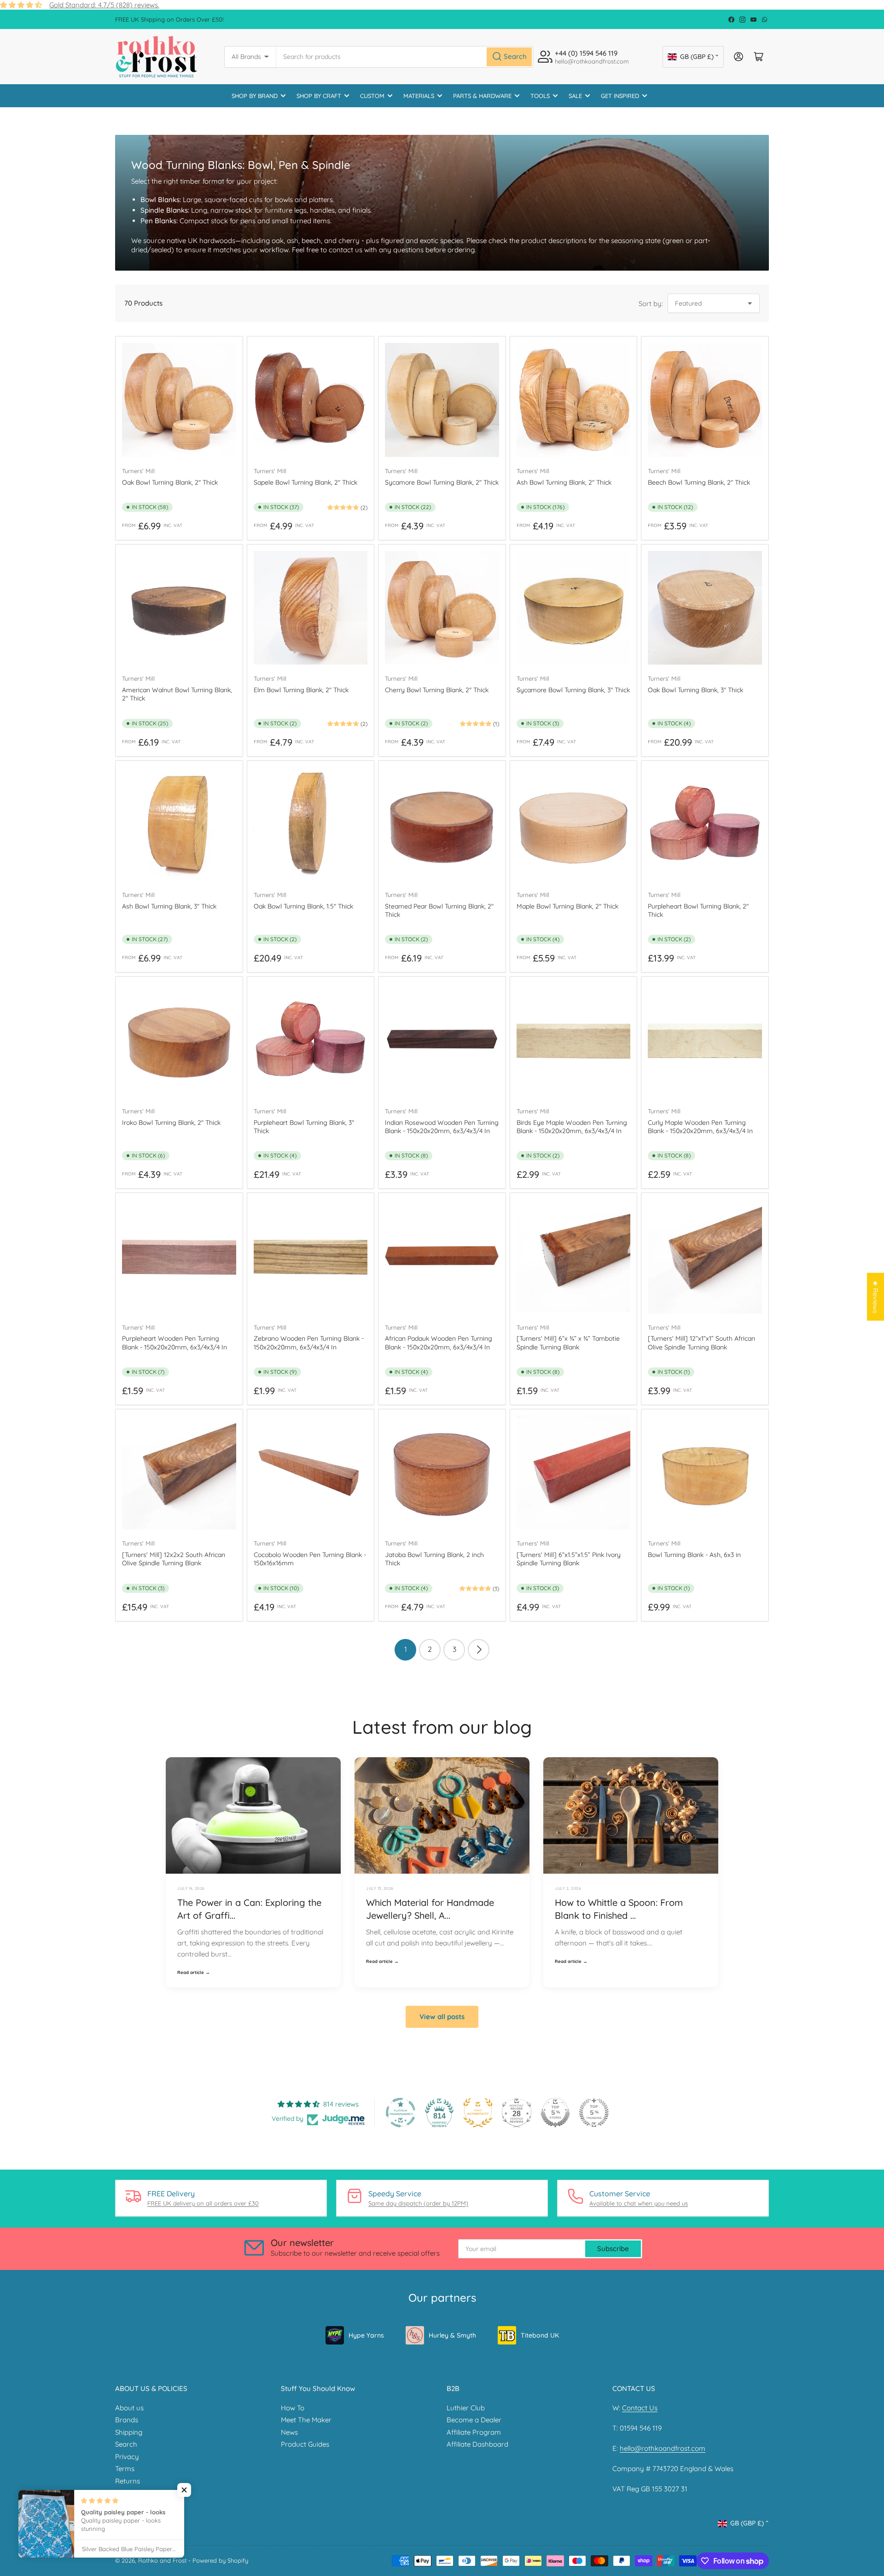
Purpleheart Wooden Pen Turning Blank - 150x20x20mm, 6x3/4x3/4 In (174, 1343)
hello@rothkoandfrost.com (663, 2448)
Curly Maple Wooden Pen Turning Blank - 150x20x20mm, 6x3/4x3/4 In (700, 1127)
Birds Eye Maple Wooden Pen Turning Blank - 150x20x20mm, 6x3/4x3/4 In (572, 1127)
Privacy (127, 2457)
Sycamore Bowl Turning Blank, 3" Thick (573, 690)
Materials (419, 96)
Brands (127, 2420)
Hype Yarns (366, 2335)
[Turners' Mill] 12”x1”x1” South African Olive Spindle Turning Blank (701, 1343)
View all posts (442, 2017)
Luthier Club (466, 2408)
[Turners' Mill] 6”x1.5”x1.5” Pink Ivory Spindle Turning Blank (569, 1559)
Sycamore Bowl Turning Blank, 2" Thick (442, 482)
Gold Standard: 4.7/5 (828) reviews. (104, 5)
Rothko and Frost (162, 2560)
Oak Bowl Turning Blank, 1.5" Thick (303, 906)
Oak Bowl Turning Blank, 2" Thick (170, 482)
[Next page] (479, 1650)
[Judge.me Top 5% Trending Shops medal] (594, 2113)
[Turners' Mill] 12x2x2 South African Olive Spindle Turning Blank (174, 1559)
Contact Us (640, 2408)
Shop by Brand (255, 96)
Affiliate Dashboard (477, 2444)
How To (293, 2408)
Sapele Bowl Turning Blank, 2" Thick (305, 482)
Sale (575, 96)
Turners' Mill (138, 471)
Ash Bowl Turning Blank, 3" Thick (169, 906)
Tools (540, 96)
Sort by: (651, 304)
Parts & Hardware (482, 96)
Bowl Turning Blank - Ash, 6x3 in (694, 1555)
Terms (125, 2469)
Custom (372, 96)
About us (129, 2408)
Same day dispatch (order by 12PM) (418, 2203)
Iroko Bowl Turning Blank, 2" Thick (171, 1123)
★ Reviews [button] (875, 1297)
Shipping (129, 2432)
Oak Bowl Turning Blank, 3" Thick (695, 690)
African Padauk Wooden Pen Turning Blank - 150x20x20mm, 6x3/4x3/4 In (439, 1343)
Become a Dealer (474, 2420)
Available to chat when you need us (639, 2203)
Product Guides (305, 2444)
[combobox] (405, 57)
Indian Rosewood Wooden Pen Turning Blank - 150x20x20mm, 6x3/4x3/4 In (442, 1127)
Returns (128, 2481)
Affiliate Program (474, 2432)
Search (126, 2444)
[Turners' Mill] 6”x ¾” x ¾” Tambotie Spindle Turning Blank (568, 1343)
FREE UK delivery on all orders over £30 (203, 2203)
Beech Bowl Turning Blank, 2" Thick (699, 482)
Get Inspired (620, 96)
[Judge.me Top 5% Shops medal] (555, 2113)
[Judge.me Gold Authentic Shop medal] (478, 2113)
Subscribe (613, 2249)
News (289, 2432)
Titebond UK (540, 2335)
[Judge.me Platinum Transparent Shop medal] (401, 2113)
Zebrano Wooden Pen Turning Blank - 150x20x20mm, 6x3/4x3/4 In (309, 1343)
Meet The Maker (306, 2420)
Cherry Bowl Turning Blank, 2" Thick (437, 690)
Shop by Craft (319, 96)
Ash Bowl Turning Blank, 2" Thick (564, 482)
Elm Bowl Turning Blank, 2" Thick (301, 690)
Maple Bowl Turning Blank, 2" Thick (567, 906)
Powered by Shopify (220, 2560)
